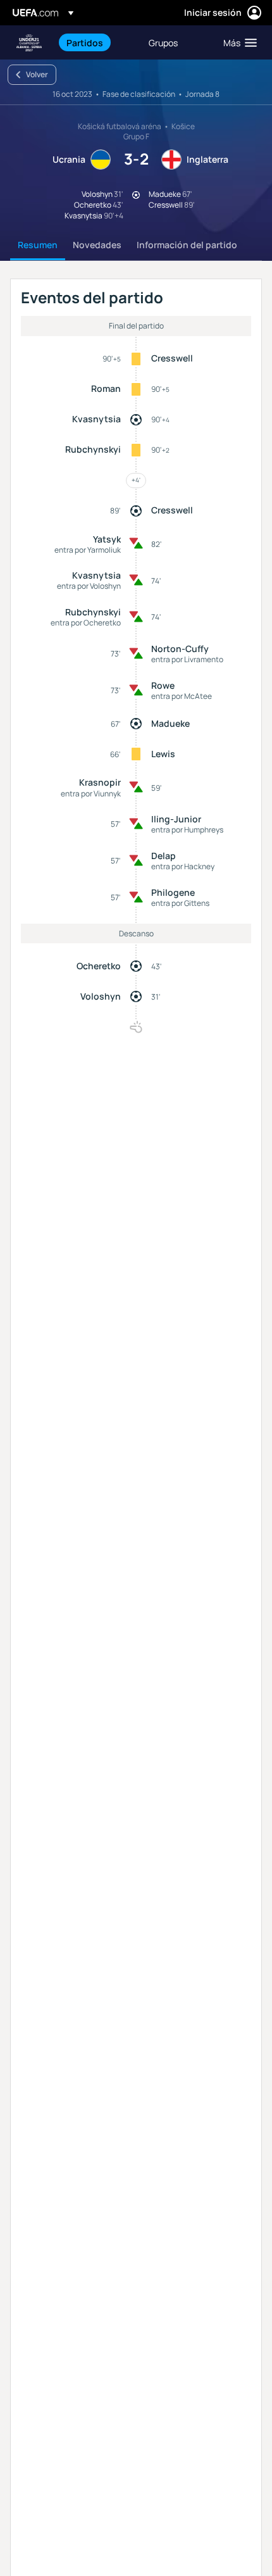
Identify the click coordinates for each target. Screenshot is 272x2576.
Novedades (97, 245)
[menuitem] (97, 42)
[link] (85, 42)
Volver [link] (37, 74)
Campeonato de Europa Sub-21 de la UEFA (29, 43)
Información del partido (187, 245)
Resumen (38, 245)
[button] (237, 42)
